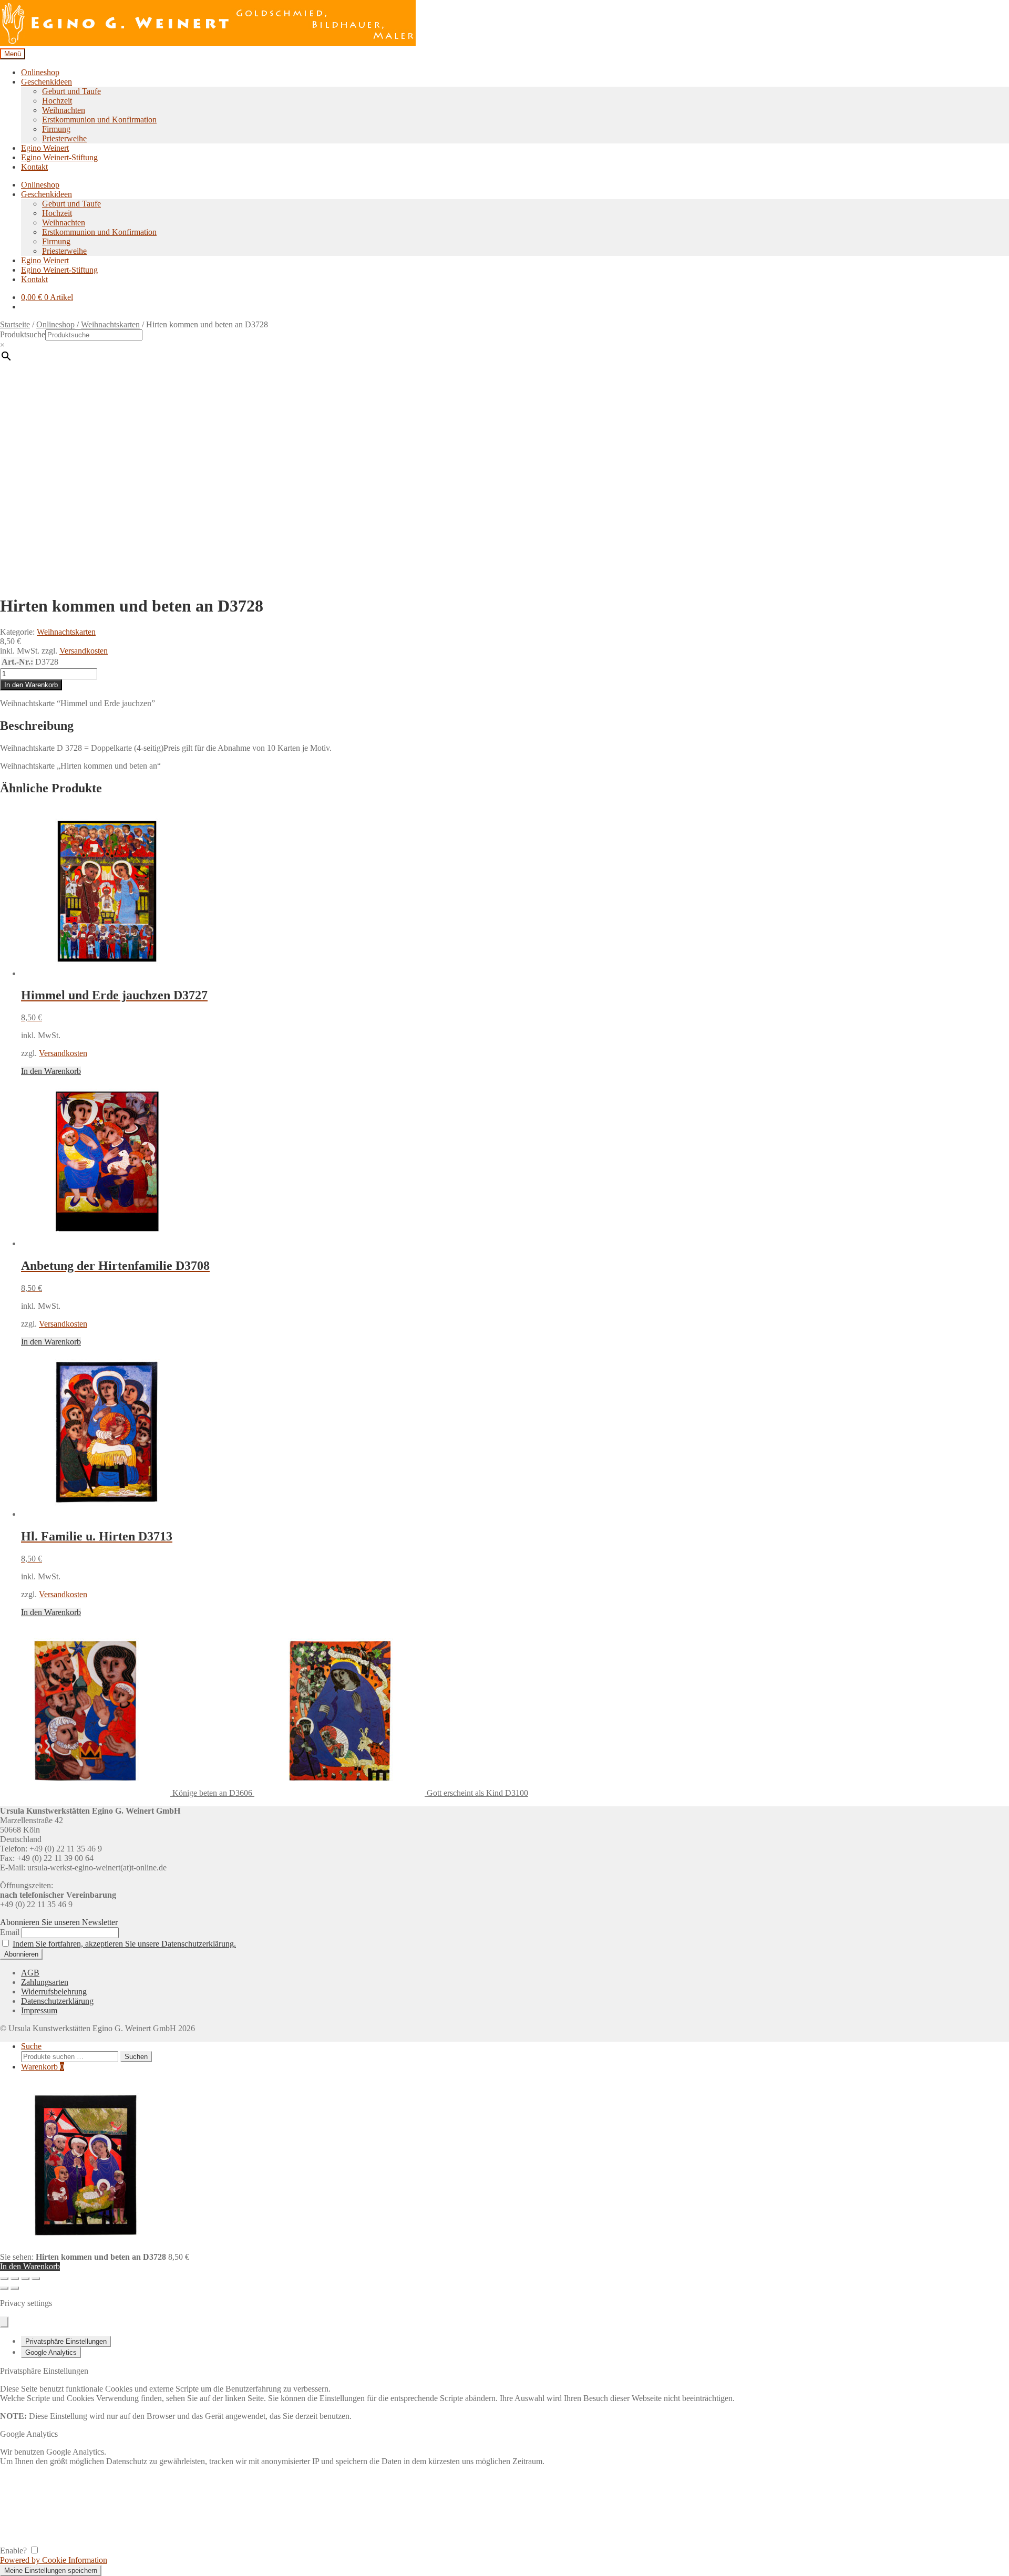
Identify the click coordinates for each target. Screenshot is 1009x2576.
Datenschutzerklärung (57, 2001)
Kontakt (34, 167)
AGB (30, 1973)
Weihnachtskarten (110, 324)
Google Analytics (51, 2352)
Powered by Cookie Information (54, 2560)
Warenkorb (43, 2067)
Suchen (136, 2057)
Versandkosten (84, 651)
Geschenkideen (47, 82)
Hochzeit (57, 101)
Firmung (56, 129)
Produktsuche (23, 334)
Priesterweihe (64, 138)
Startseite (15, 324)
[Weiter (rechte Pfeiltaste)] (15, 2288)
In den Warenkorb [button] (51, 1071)
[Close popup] (4, 2322)
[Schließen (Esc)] (36, 2279)
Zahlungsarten (45, 1982)
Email (10, 1932)
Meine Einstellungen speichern (51, 2570)
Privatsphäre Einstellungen (66, 2341)
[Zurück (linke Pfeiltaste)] (4, 2288)
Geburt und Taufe (71, 91)
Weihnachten (64, 110)
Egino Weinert (45, 148)
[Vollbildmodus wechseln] (15, 2279)
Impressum (39, 2010)
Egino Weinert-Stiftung (59, 157)
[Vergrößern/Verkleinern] (4, 2279)
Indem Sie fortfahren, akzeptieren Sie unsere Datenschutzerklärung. (124, 1944)
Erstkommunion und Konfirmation (99, 120)
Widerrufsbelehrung (54, 1992)
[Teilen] (25, 2279)
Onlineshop (40, 72)
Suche (31, 2046)
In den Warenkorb (31, 685)
